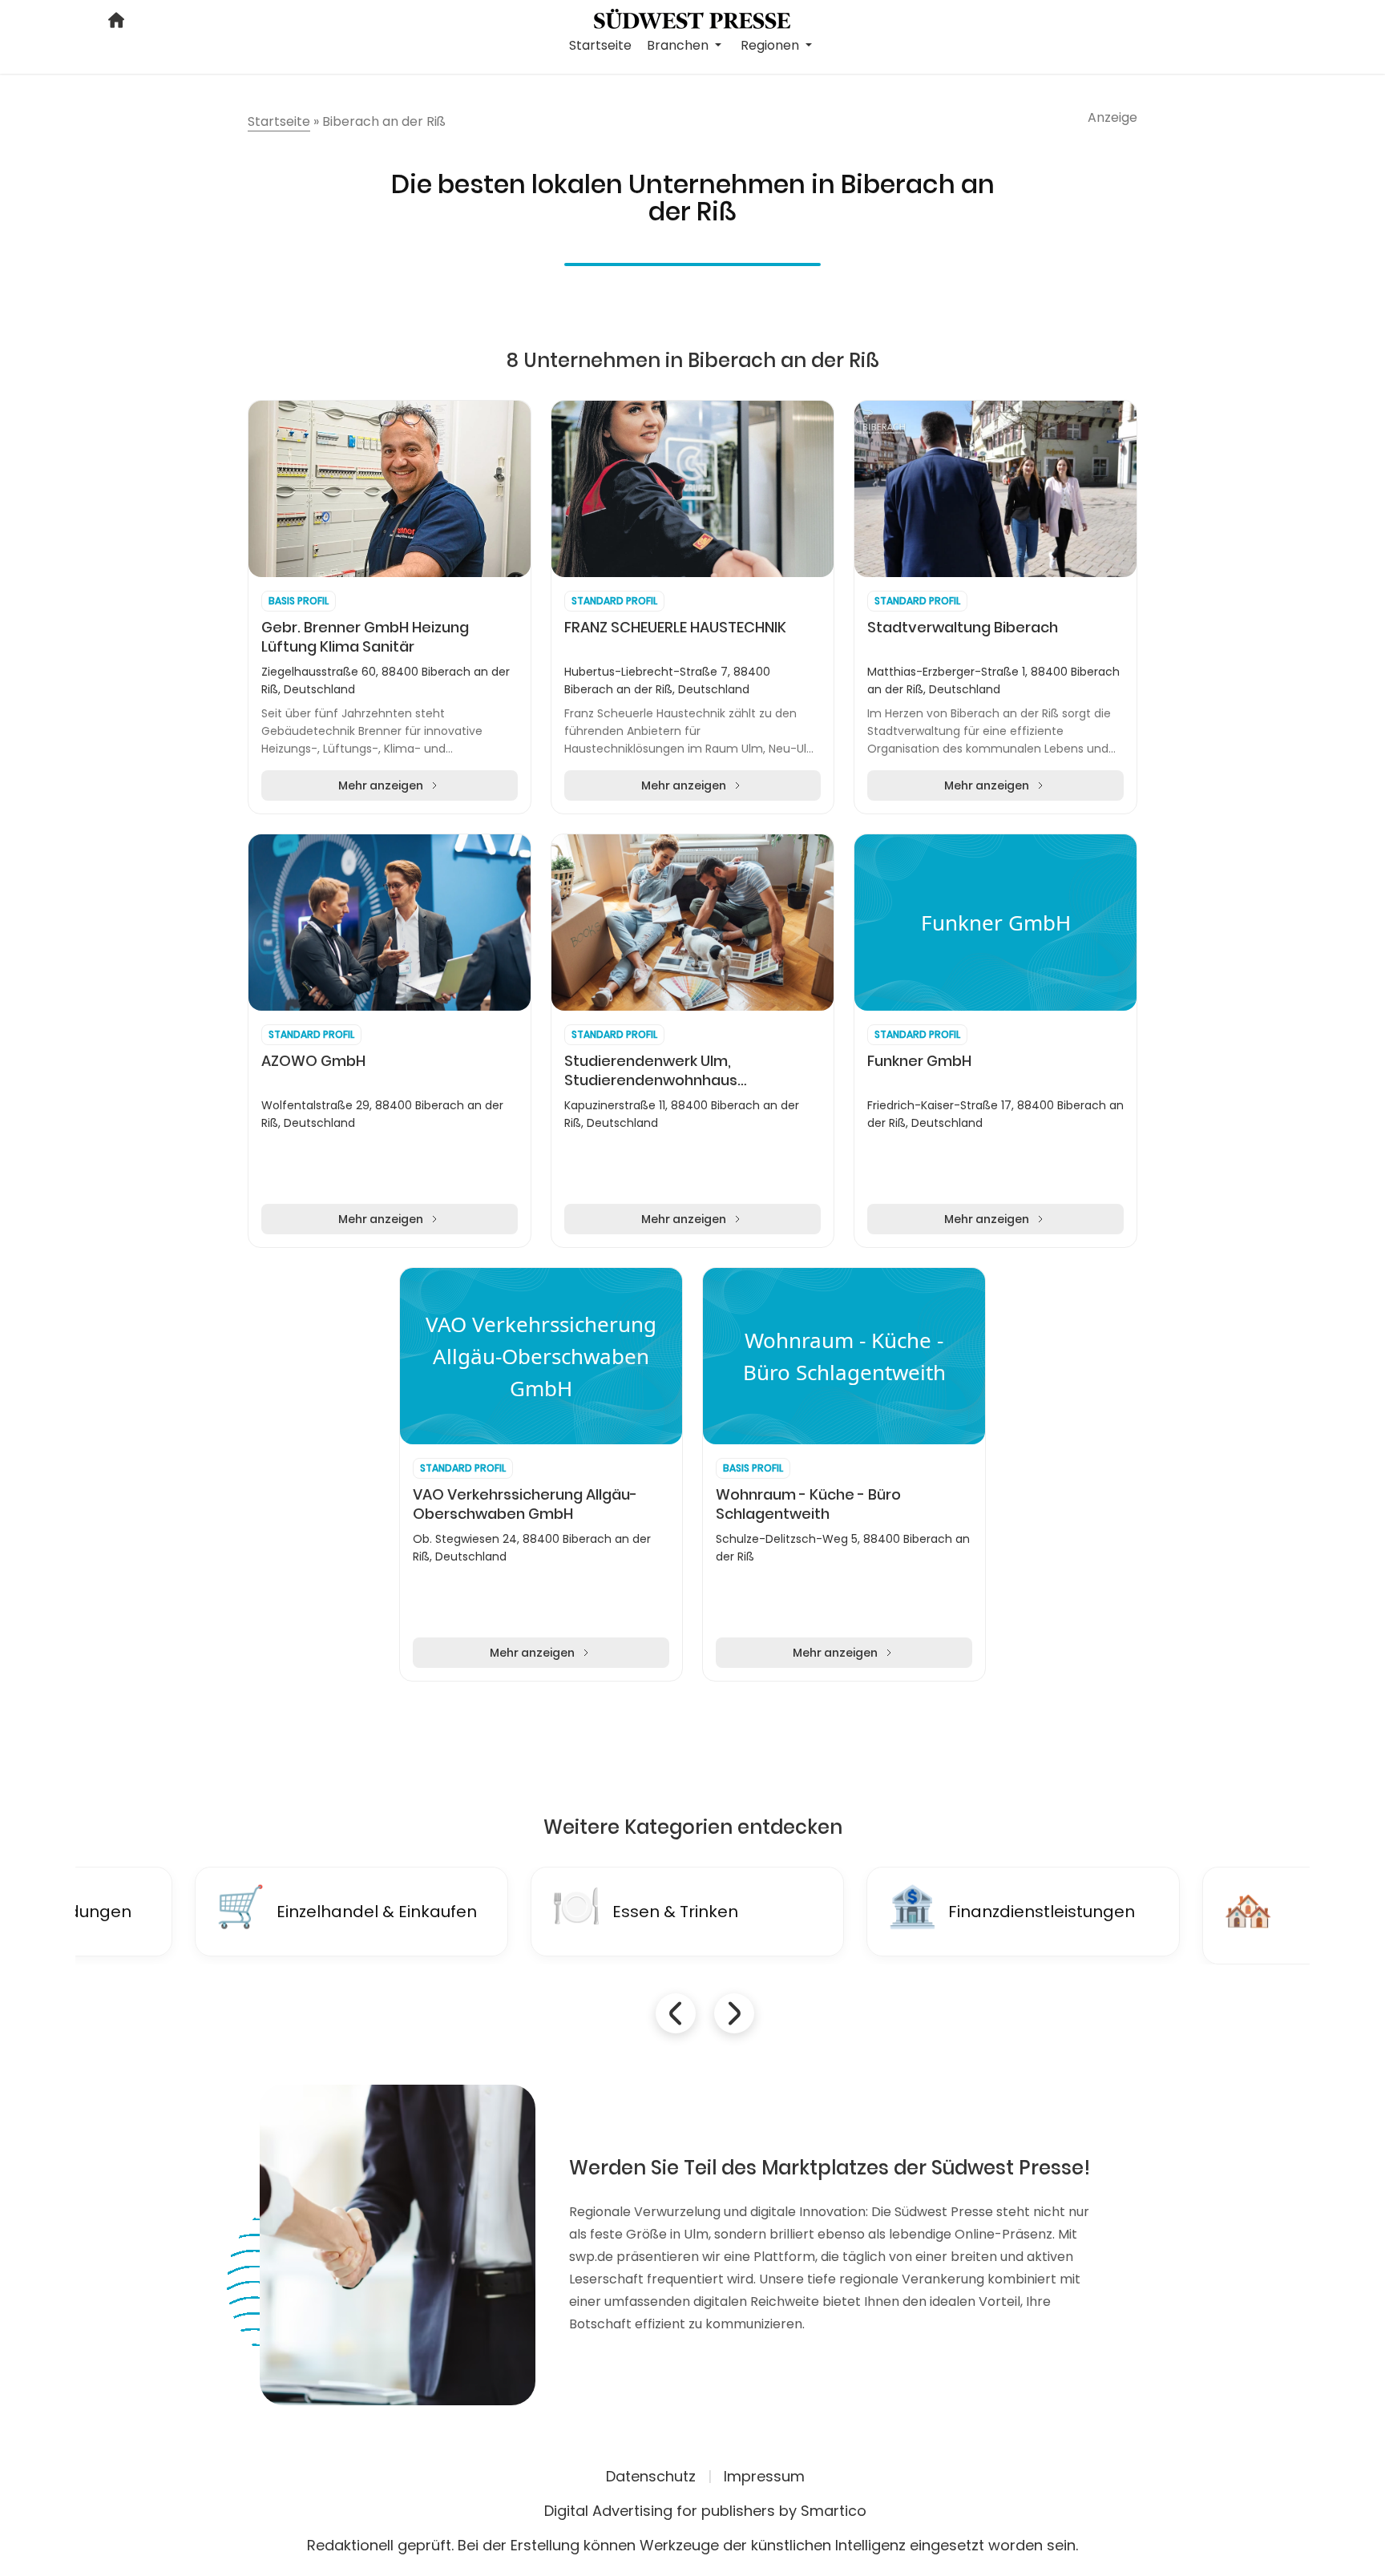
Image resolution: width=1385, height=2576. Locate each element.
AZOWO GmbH (313, 1061)
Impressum (764, 2476)
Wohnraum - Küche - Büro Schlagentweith (808, 1504)
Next (734, 2013)
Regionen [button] (771, 45)
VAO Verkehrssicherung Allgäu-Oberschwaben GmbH (525, 1504)
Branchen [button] (679, 45)
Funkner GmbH (919, 1061)
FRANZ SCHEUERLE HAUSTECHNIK (675, 628)
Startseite (600, 45)
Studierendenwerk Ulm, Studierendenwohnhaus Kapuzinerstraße (651, 1071)
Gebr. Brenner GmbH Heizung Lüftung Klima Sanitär (365, 637)
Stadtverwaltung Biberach (963, 628)
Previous (676, 2013)
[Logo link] (692, 18)
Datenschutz (651, 2476)
